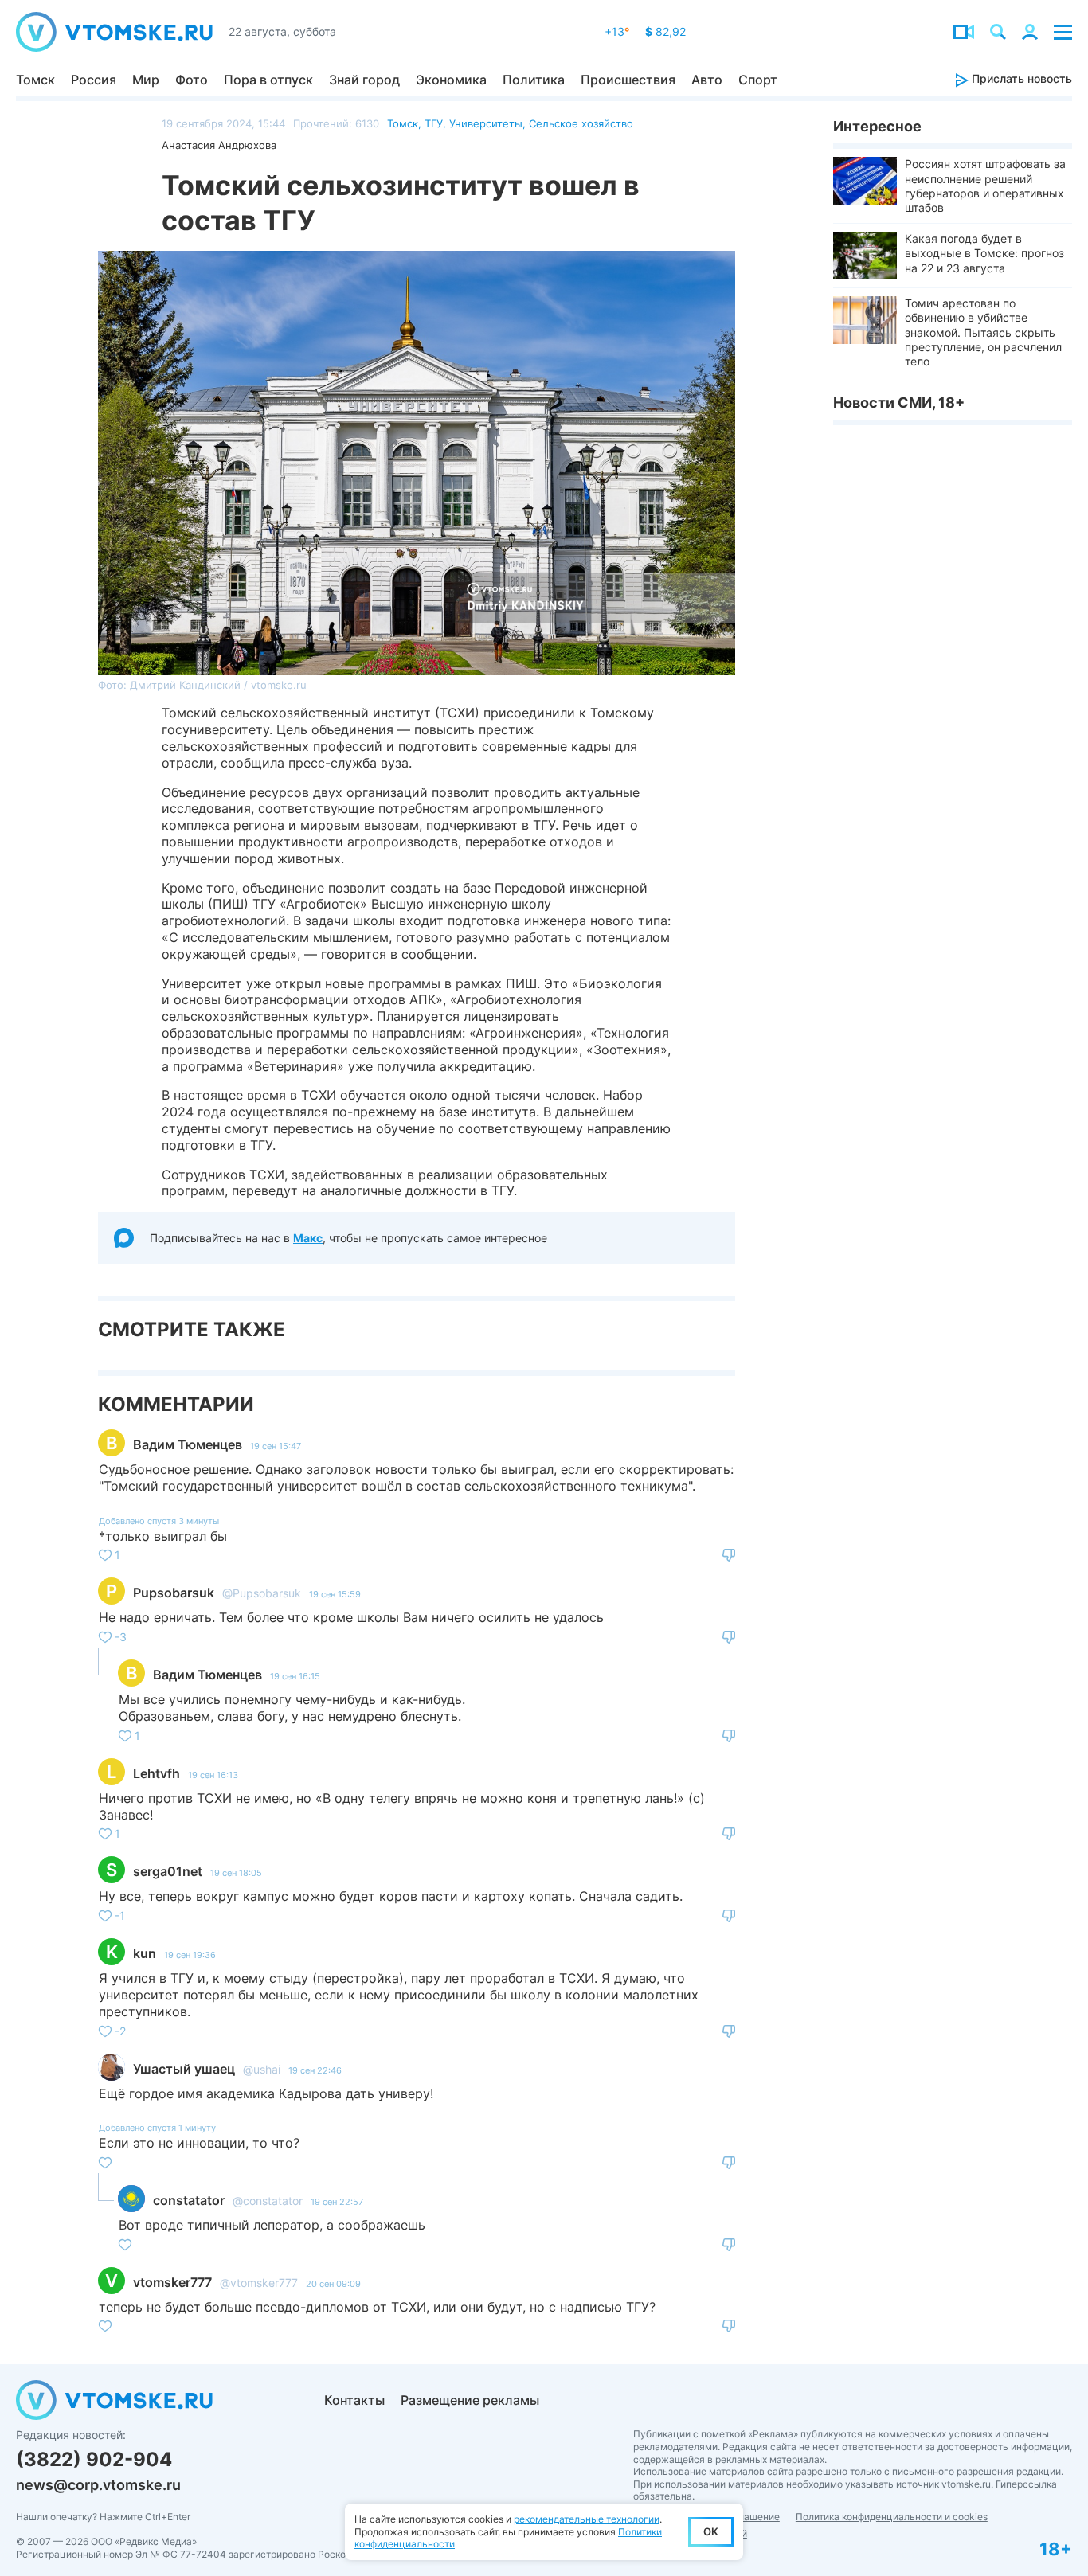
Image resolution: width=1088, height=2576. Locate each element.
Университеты (486, 123)
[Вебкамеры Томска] (964, 32)
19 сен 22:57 (337, 2202)
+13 (617, 31)
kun (145, 1953)
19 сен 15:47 (276, 1446)
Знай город (364, 80)
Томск (35, 80)
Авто (707, 80)
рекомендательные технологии (587, 2519)
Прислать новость (1020, 78)
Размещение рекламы (470, 2400)
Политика (534, 80)
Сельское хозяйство (581, 123)
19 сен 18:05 (236, 1873)
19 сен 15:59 (335, 1594)
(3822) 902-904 (94, 2459)
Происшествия (628, 80)
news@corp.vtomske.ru (98, 2485)
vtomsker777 (172, 2282)
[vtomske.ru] (114, 32)
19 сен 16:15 (295, 1676)
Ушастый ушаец (184, 2069)
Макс (308, 1238)
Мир (146, 80)
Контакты (354, 2400)
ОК (711, 2531)
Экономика (451, 80)
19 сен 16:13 (213, 1775)
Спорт (758, 80)
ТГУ (434, 123)
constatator (189, 2200)
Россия (94, 80)
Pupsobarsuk (174, 1593)
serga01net (168, 1871)
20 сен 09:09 (333, 2284)
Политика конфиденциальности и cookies (892, 2517)
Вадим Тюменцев (188, 1444)
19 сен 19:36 (190, 1955)
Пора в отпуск (268, 80)
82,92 (665, 31)
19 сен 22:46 (315, 2070)
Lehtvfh (157, 1773)
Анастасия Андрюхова (219, 145)
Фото (192, 80)
